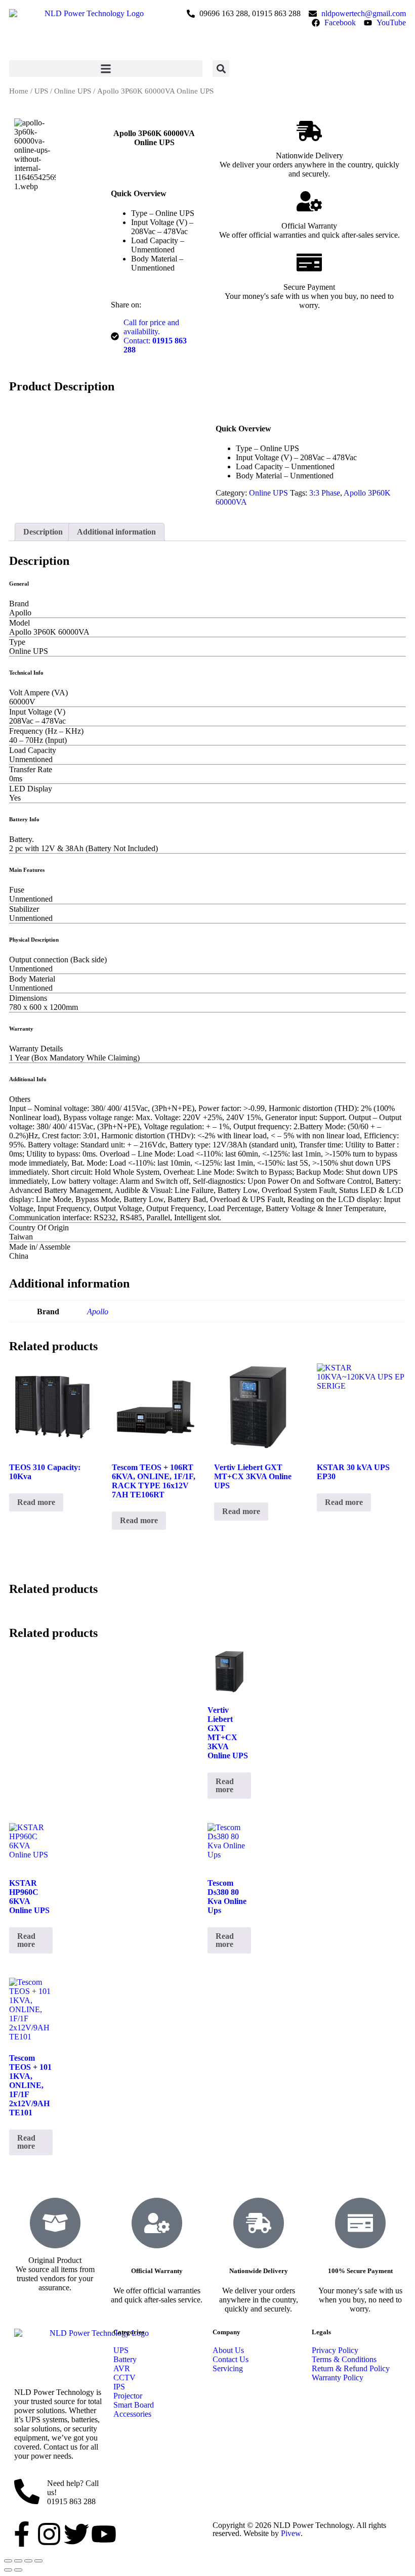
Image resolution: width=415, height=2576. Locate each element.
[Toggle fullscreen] (18, 2561)
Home (19, 91)
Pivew (291, 2533)
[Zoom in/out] (8, 2561)
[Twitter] (76, 2534)
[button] (106, 69)
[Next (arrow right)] (18, 2570)
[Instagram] (49, 2534)
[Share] (28, 2561)
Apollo (98, 1312)
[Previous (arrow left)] (8, 2570)
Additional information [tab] (116, 532)
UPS (41, 91)
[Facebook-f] (22, 2534)
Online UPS (73, 91)
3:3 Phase (325, 493)
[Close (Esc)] (38, 2561)
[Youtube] (104, 2534)
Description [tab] (43, 532)
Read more (36, 1502)
